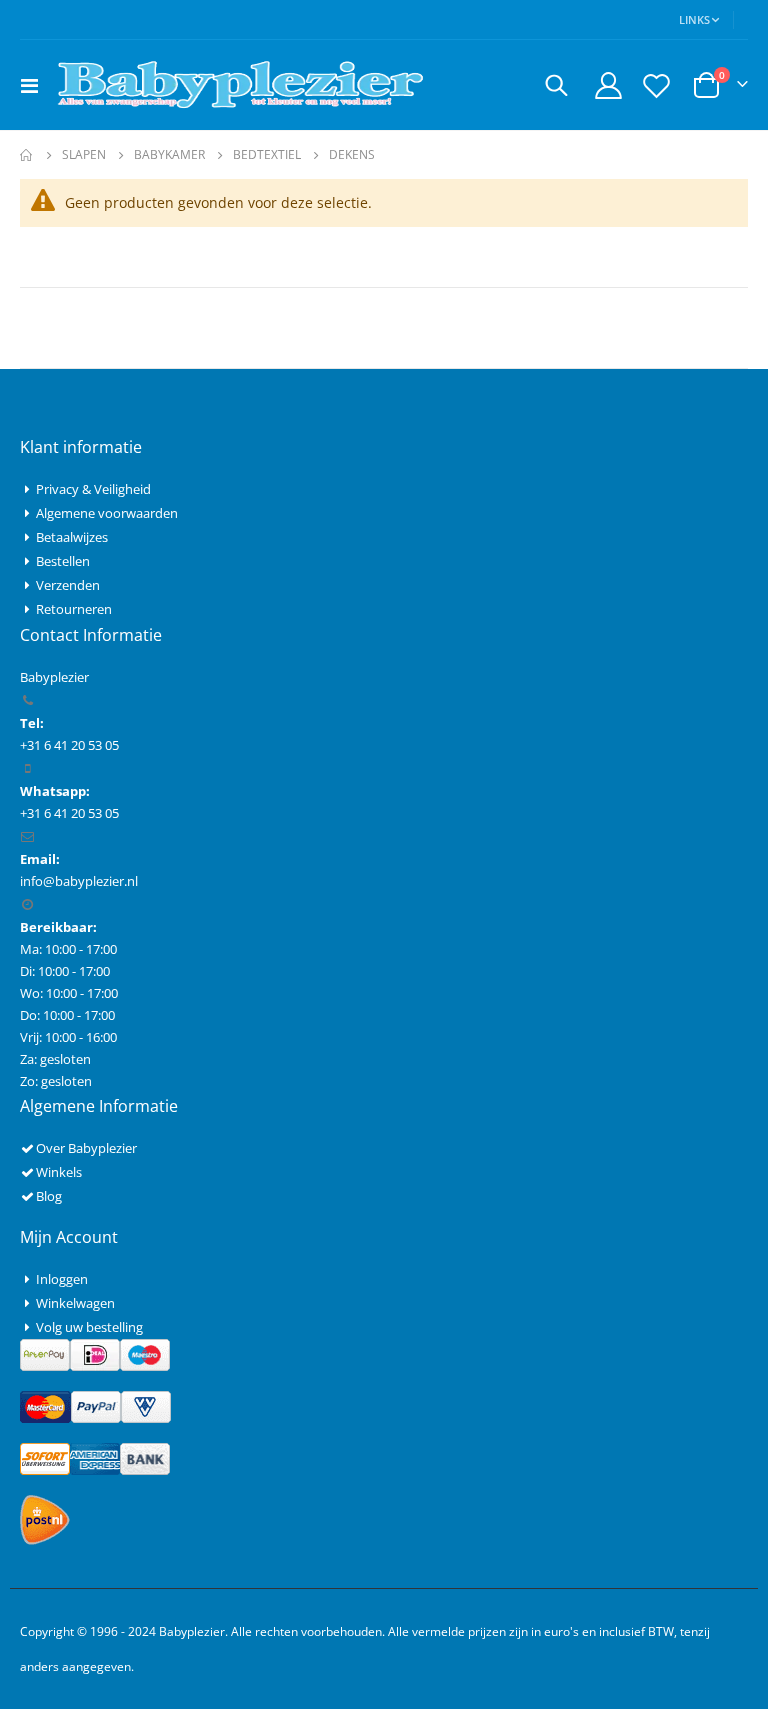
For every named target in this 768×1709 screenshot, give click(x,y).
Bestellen (63, 561)
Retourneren (74, 609)
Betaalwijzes (72, 537)
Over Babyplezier (86, 1148)
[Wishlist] (657, 85)
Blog (49, 1196)
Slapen (84, 155)
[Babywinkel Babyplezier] (239, 85)
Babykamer (169, 155)
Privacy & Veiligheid (93, 489)
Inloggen (62, 1279)
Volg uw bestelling (89, 1327)
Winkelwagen (75, 1303)
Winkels (59, 1172)
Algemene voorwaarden (107, 513)
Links (694, 19)
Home (27, 155)
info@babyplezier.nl (79, 881)
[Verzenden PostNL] (45, 1518)
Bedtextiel (267, 155)
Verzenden (68, 585)
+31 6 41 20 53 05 (69, 813)
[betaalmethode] (95, 1353)
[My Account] (608, 85)
